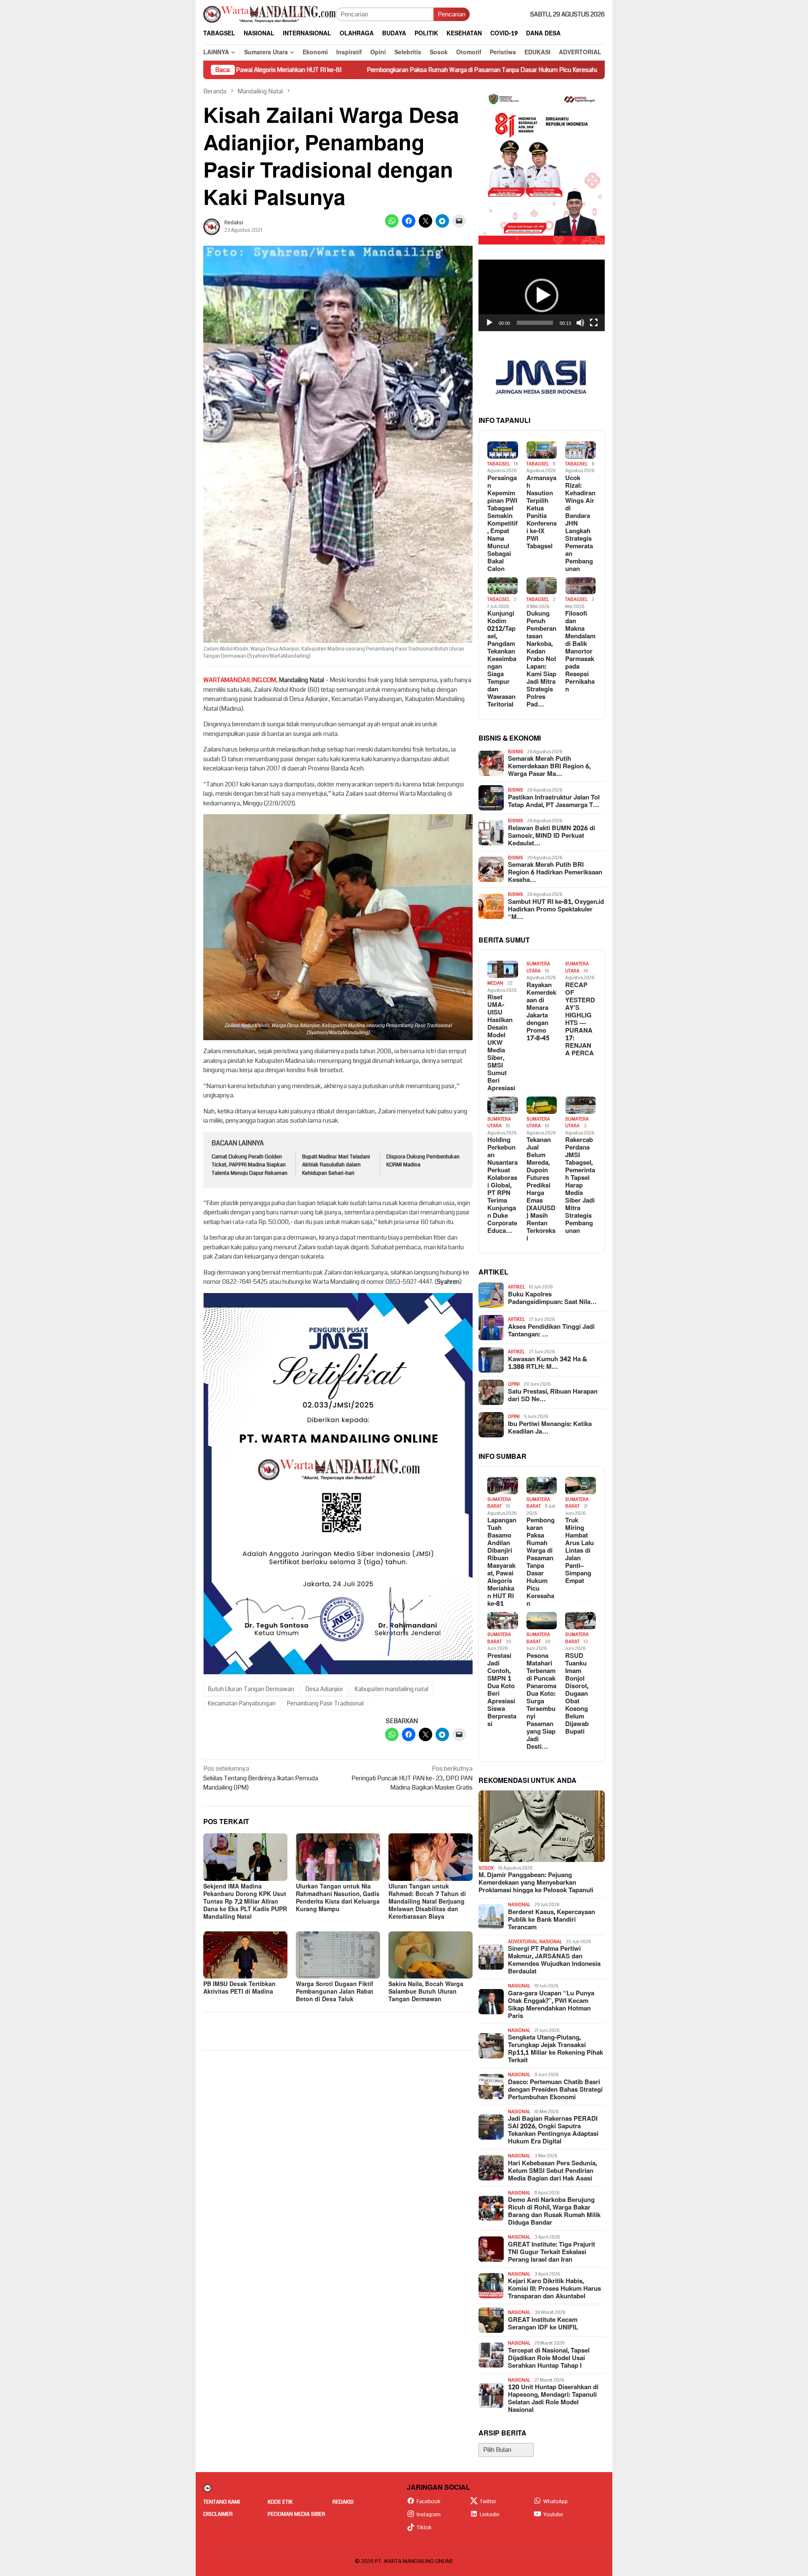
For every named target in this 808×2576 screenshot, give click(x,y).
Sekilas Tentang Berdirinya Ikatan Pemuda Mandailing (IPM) (261, 1778)
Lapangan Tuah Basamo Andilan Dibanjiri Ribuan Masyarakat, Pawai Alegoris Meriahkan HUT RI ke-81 (502, 1562)
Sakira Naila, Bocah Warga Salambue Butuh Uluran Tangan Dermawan (426, 1992)
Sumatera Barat (499, 1503)
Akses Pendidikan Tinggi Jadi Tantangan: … (551, 1331)
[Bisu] (580, 323)
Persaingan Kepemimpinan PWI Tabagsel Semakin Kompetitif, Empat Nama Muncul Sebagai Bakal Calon (502, 524)
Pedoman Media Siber (296, 2514)
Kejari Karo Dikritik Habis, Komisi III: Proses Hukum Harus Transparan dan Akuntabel (554, 2289)
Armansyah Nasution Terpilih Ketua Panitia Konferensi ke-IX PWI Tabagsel (542, 513)
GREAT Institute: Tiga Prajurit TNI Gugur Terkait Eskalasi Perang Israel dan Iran (552, 2252)
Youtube (553, 2515)
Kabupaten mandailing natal (392, 1689)
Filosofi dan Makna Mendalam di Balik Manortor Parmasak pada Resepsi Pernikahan (580, 652)
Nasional (519, 1905)
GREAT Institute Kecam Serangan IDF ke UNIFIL (543, 2324)
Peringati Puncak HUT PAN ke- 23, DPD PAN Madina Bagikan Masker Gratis (412, 1778)
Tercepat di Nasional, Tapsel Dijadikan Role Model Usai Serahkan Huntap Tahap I (549, 2358)
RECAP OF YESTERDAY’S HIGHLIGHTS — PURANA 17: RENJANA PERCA (580, 1020)
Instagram (429, 2515)
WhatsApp (555, 2502)
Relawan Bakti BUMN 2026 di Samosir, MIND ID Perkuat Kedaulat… (552, 836)
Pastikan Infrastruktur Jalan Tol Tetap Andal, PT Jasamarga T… (554, 802)
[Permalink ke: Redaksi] (212, 226)
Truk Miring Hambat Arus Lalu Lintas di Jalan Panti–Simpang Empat (582, 70)
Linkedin (490, 2515)
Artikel (516, 1287)
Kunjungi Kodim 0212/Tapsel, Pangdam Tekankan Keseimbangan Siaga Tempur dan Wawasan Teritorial (502, 659)
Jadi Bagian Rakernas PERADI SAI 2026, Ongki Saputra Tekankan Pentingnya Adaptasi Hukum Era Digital (553, 2130)
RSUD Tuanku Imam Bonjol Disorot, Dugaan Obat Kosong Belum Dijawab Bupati (577, 1694)
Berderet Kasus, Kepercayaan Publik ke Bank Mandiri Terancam (552, 1920)
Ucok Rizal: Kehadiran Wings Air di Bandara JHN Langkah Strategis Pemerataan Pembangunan (580, 524)
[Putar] (489, 323)
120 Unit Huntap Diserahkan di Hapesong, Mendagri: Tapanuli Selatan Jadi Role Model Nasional (553, 2399)
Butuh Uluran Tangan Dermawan (251, 1689)
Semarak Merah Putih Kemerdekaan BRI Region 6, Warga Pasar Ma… (549, 767)
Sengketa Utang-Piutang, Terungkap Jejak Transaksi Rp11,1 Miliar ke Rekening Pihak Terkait (555, 2049)
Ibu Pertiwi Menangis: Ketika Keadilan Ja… (550, 1428)
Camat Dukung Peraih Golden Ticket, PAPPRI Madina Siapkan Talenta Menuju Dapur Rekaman (250, 1165)
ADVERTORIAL (523, 1942)
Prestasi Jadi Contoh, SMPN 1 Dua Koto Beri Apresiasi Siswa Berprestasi (502, 1690)
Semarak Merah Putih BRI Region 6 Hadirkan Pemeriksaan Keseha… (555, 873)
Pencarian (452, 14)
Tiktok (424, 2528)
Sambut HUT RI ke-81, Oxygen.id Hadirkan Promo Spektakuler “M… (556, 910)
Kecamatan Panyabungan (242, 1703)
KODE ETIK (280, 2502)
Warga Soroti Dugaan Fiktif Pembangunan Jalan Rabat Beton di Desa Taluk (335, 1992)
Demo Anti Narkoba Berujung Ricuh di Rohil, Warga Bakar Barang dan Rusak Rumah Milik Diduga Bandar (554, 2212)
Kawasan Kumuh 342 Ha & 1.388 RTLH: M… (548, 1363)
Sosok (486, 1868)
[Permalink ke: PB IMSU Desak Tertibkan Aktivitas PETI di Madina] (245, 1955)
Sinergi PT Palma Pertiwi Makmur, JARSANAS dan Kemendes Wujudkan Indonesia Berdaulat (554, 1960)
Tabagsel (498, 464)
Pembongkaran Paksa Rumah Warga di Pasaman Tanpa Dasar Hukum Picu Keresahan (349, 70)
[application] (542, 295)
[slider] (535, 323)
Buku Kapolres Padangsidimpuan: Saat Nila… (552, 1299)
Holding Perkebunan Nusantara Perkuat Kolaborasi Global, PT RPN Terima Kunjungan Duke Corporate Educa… (502, 1186)
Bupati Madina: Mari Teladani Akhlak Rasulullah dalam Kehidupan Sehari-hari (336, 1165)
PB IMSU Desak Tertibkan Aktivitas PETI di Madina (239, 1988)
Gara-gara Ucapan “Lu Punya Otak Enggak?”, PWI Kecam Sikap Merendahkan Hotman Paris (551, 2005)
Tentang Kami (222, 2502)
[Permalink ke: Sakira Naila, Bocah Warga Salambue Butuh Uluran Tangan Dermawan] (431, 1955)
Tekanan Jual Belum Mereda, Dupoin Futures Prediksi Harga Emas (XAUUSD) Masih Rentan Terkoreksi (541, 1190)
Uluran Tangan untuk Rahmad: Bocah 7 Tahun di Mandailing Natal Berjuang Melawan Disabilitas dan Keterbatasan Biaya (427, 1902)
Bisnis (516, 752)
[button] (542, 295)
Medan (495, 983)
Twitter (488, 2502)
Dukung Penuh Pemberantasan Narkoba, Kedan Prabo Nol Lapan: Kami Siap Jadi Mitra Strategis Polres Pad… (541, 659)
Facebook (429, 2502)
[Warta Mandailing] (270, 14)
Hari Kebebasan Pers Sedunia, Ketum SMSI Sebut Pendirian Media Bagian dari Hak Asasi (552, 2171)
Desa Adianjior (324, 1689)
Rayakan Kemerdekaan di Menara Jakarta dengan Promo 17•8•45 (541, 1012)
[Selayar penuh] (594, 323)
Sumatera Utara (538, 967)
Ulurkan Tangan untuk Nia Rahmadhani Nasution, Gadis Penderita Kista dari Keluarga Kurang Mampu (338, 1898)
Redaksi (343, 2502)
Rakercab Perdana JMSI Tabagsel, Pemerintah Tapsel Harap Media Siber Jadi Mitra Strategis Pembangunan (580, 1186)
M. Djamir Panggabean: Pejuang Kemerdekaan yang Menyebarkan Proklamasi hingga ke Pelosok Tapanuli (536, 1883)
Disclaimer (218, 2514)
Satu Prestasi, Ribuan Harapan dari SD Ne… (553, 1396)
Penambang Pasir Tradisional (325, 1703)
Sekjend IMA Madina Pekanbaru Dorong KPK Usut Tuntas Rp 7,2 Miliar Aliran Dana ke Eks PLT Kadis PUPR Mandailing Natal (245, 1902)
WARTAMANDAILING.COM (240, 680)
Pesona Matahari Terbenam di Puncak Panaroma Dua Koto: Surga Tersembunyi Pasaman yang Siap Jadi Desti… (541, 1702)
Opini (514, 1384)
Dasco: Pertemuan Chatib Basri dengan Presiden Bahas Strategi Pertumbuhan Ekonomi (555, 2090)
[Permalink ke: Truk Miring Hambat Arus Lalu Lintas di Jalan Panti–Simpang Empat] (581, 1486)
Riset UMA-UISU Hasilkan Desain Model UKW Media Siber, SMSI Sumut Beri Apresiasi (501, 1043)
